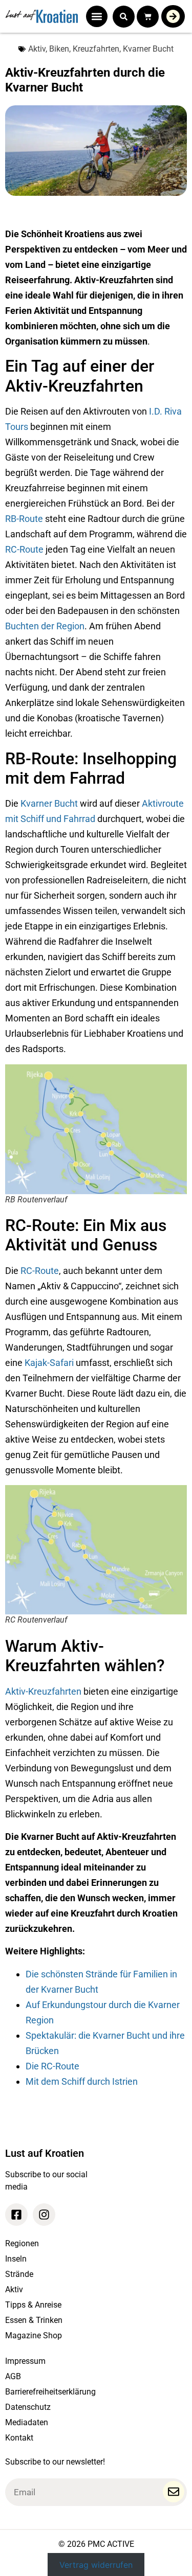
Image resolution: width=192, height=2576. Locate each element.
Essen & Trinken (34, 2320)
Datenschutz (28, 2407)
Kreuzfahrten (96, 49)
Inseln (16, 2259)
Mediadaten (27, 2422)
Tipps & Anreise (33, 2305)
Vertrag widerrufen (96, 2565)
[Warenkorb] (148, 17)
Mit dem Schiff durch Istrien (82, 2081)
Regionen (22, 2243)
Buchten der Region (45, 626)
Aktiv (37, 49)
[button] (97, 16)
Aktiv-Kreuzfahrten (43, 1691)
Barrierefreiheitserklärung (50, 2392)
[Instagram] (44, 2215)
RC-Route (24, 549)
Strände (19, 2274)
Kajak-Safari (49, 1363)
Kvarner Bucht (148, 49)
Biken (59, 49)
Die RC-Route (52, 2066)
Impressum (25, 2361)
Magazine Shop (34, 2335)
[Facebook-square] (16, 2215)
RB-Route (24, 519)
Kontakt (19, 2438)
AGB (13, 2376)
